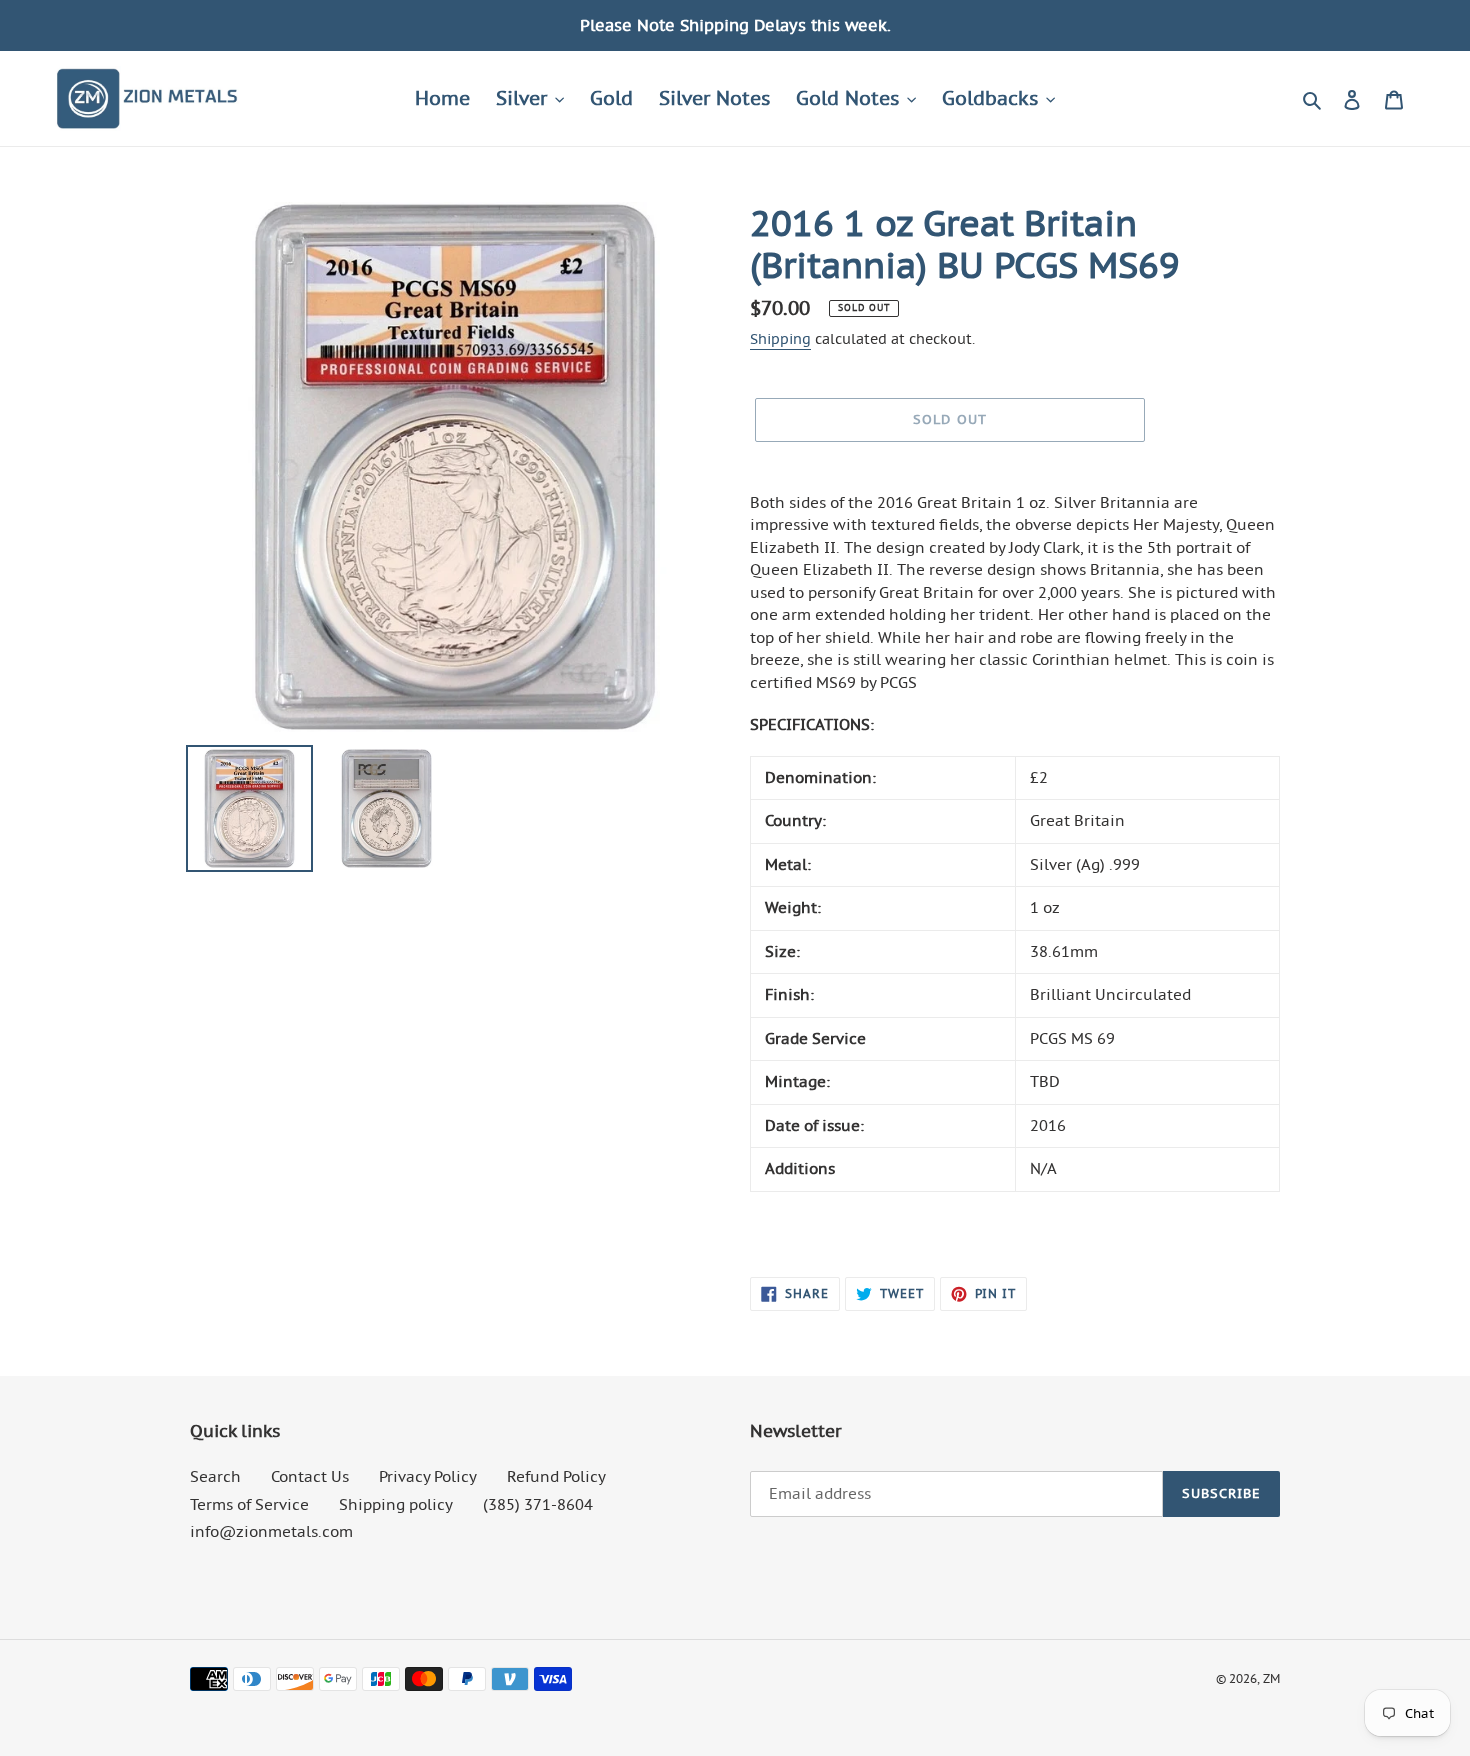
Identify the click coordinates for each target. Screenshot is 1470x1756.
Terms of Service (249, 1504)
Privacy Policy (428, 1476)
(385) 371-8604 (538, 1504)
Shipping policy (396, 1504)
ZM (1271, 1678)
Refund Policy (556, 1476)
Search (215, 1476)
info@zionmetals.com (271, 1531)
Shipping (780, 339)
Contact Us (310, 1476)
